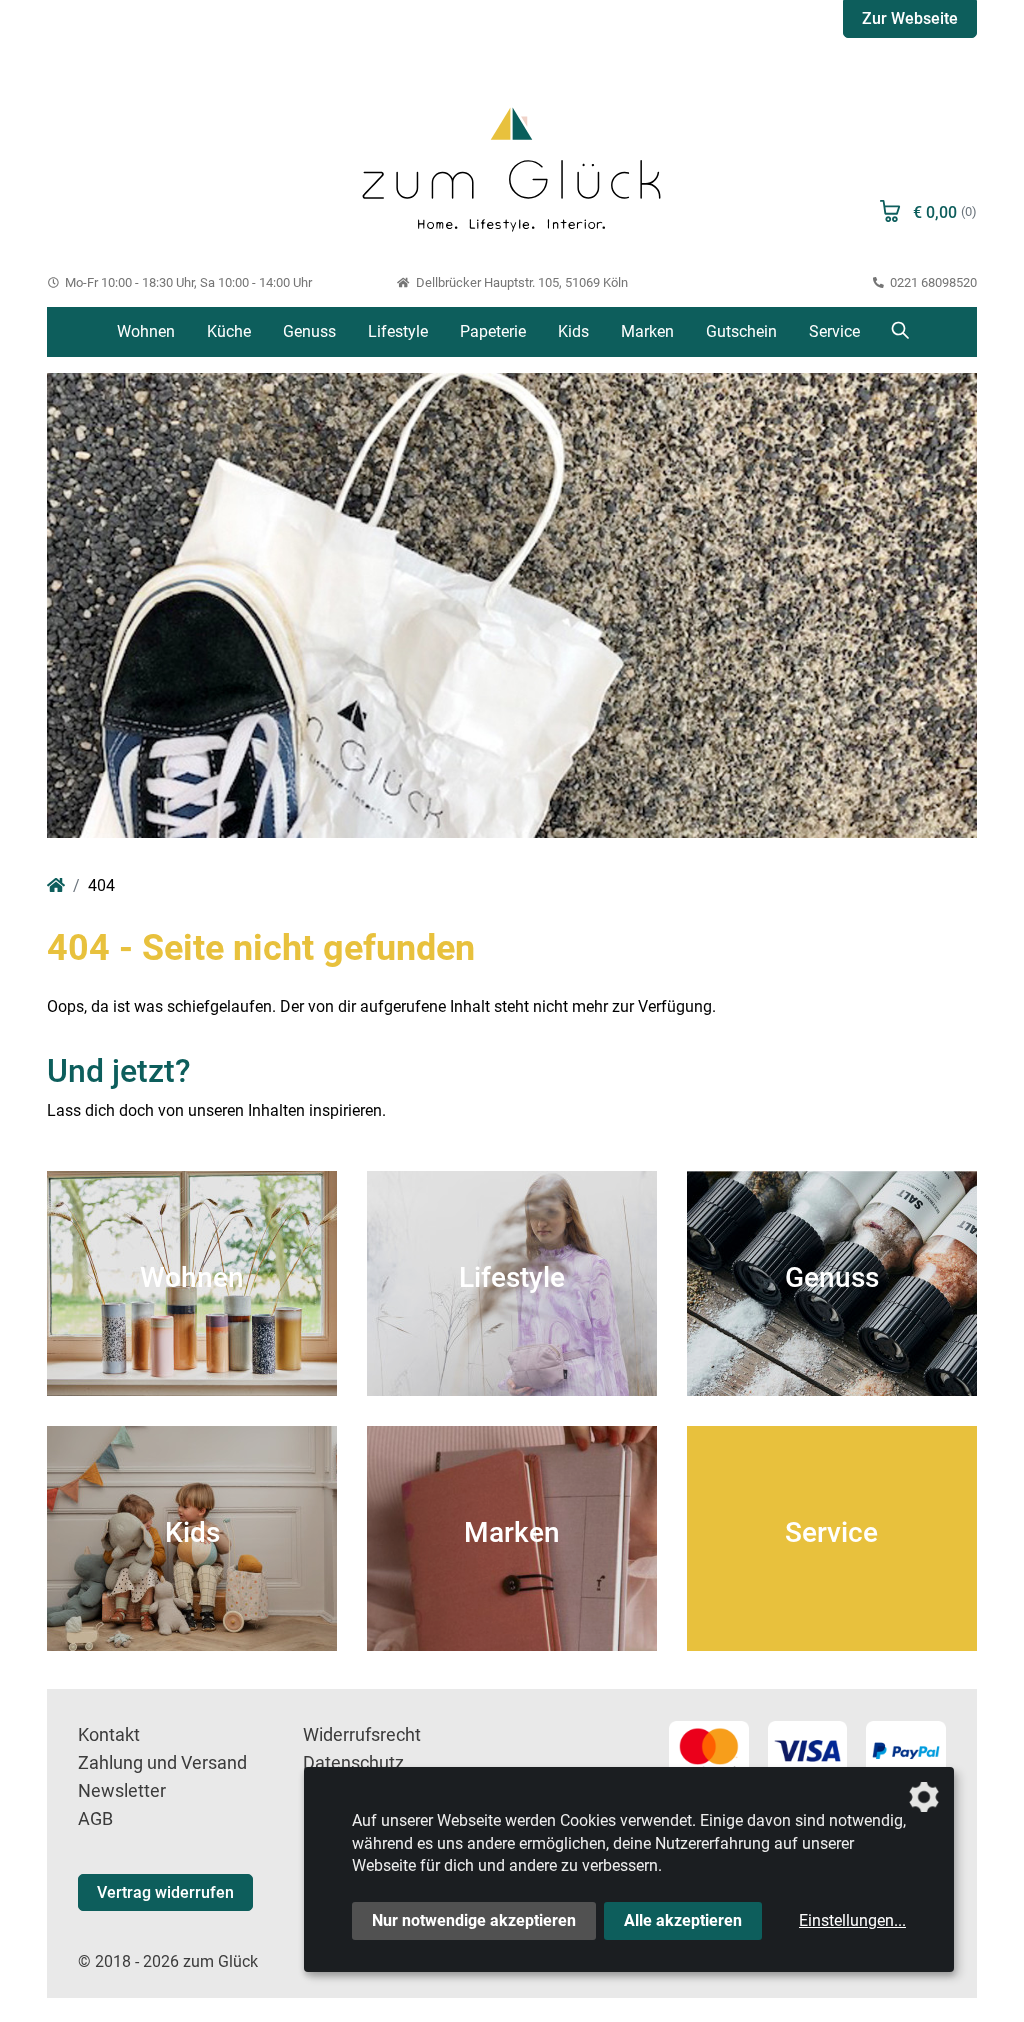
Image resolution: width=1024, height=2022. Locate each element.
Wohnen (146, 331)
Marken (647, 331)
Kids (573, 331)
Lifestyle (398, 331)
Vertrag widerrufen (165, 1892)
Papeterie (493, 331)
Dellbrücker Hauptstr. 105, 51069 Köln (520, 282)
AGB (95, 1819)
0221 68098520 (932, 282)
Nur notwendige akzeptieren (474, 1920)
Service (834, 331)
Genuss (309, 331)
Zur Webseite (910, 18)
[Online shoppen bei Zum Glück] (511, 166)
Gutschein (741, 331)
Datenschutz (353, 1763)
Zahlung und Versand (162, 1763)
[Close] (953, 46)
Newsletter (122, 1791)
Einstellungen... (852, 1920)
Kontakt (109, 1735)
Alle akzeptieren (683, 1920)
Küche (229, 331)
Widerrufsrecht (362, 1735)
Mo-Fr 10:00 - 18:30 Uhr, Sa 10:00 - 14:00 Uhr (187, 282)
